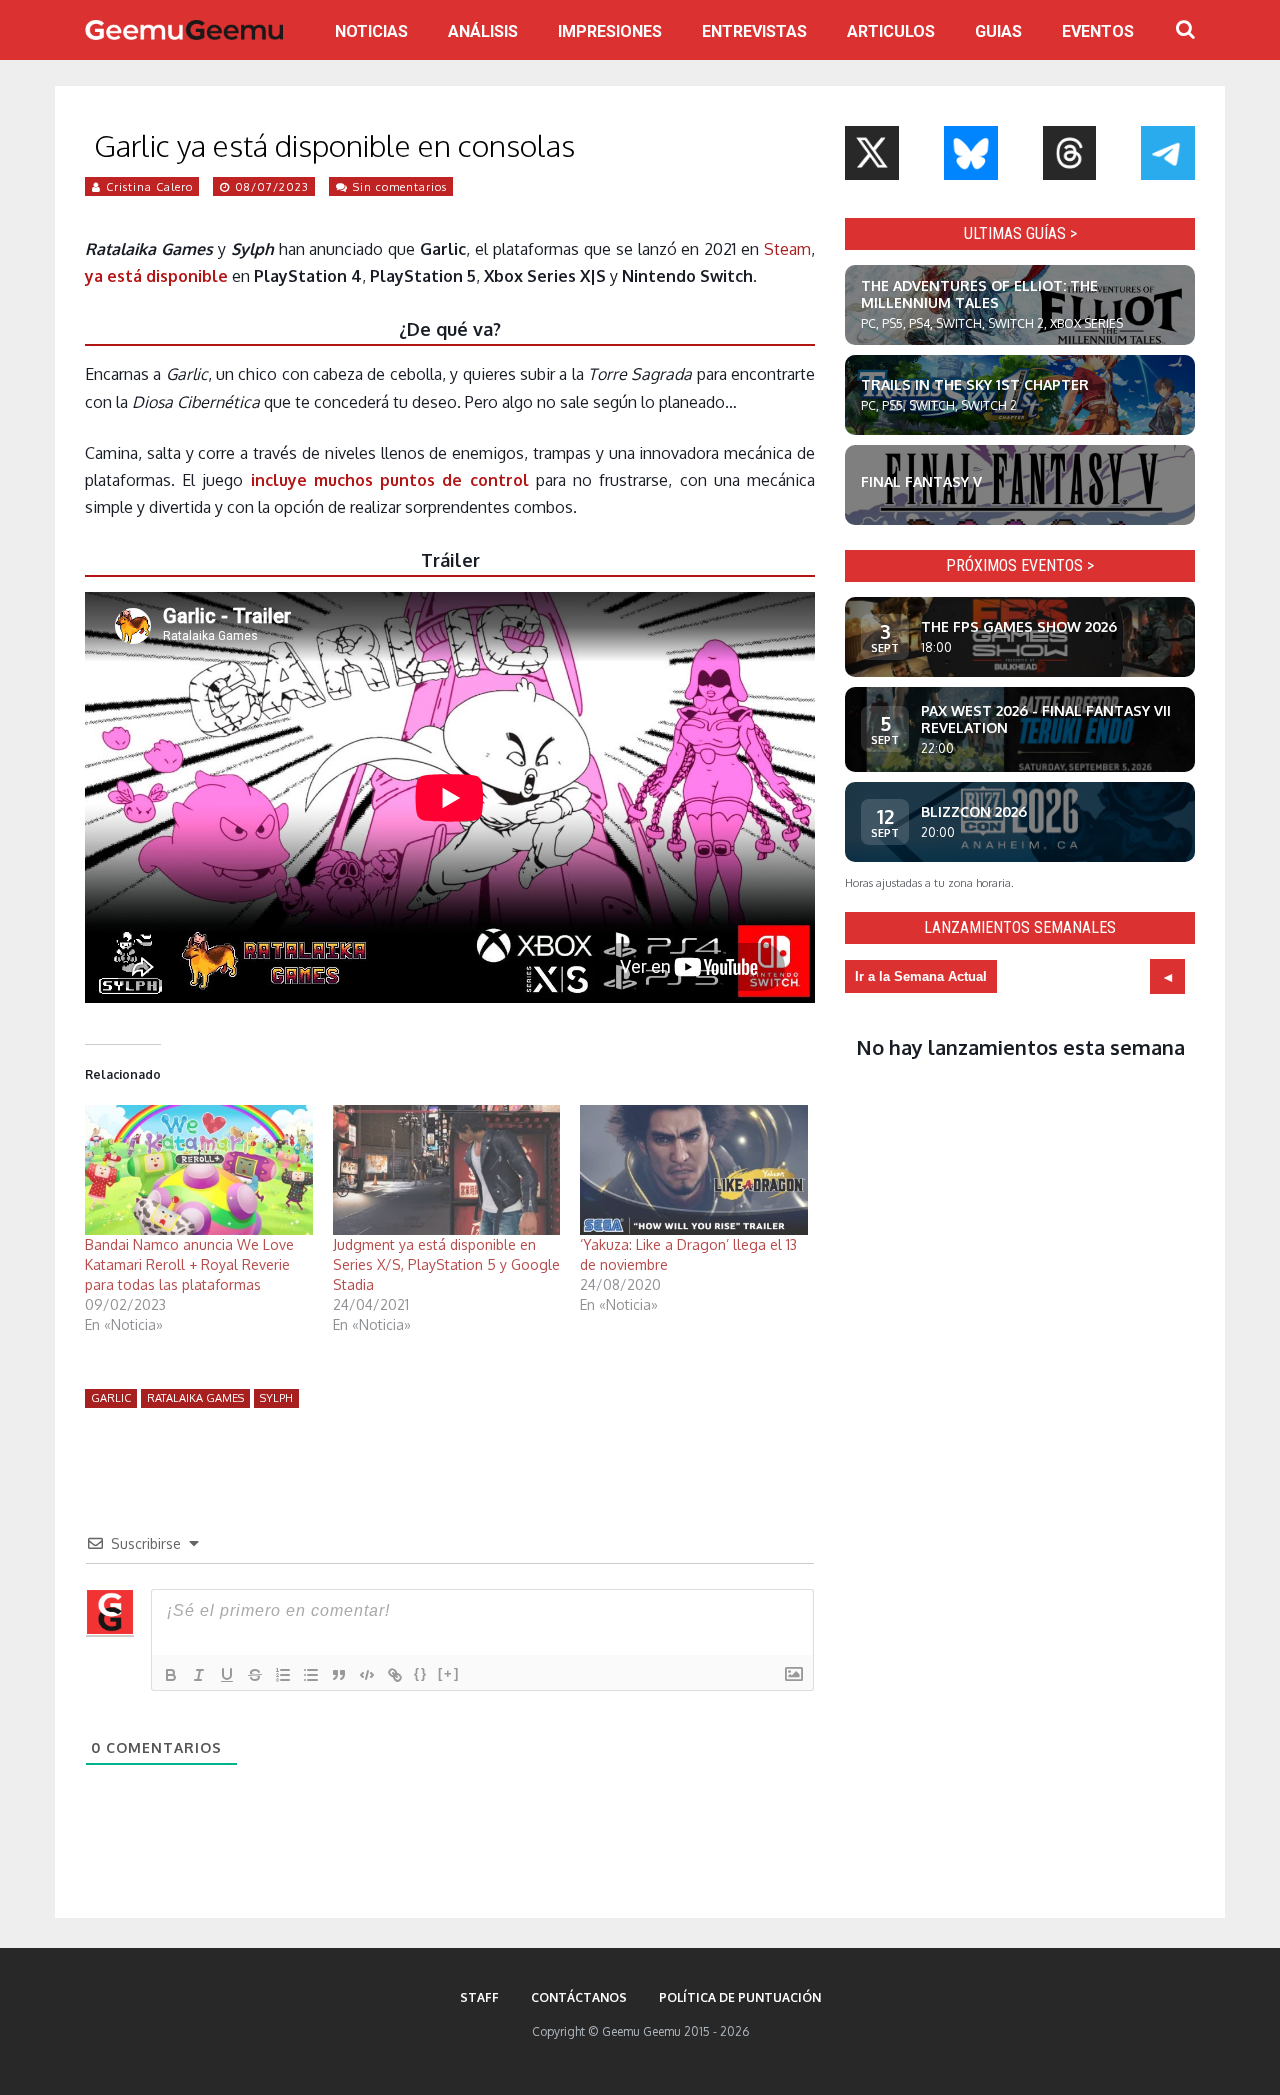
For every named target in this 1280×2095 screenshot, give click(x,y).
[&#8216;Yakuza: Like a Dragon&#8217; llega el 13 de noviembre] (694, 1170)
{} (421, 1673)
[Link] (395, 1675)
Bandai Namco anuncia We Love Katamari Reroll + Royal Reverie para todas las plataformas (189, 1264)
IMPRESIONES (610, 31)
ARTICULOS (891, 31)
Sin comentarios (400, 187)
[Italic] (199, 1675)
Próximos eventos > (1020, 565)
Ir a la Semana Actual (921, 976)
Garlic (111, 1398)
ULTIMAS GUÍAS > (1020, 233)
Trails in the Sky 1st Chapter (975, 384)
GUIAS (998, 31)
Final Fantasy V (921, 481)
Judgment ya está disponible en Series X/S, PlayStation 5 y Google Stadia (446, 1264)
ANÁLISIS (483, 31)
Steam (787, 249)
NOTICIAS (371, 31)
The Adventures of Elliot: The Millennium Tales (979, 294)
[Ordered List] (283, 1675)
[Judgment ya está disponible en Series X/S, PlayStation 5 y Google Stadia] (447, 1170)
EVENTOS (1098, 31)
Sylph (276, 1398)
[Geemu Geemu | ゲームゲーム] (184, 30)
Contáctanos (579, 1997)
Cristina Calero (149, 187)
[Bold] (171, 1675)
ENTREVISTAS (754, 31)
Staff (479, 1997)
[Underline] (227, 1675)
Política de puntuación (740, 1997)
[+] (449, 1673)
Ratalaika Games (195, 1398)
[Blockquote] (339, 1675)
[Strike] (255, 1675)
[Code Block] (367, 1675)
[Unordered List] (311, 1675)
